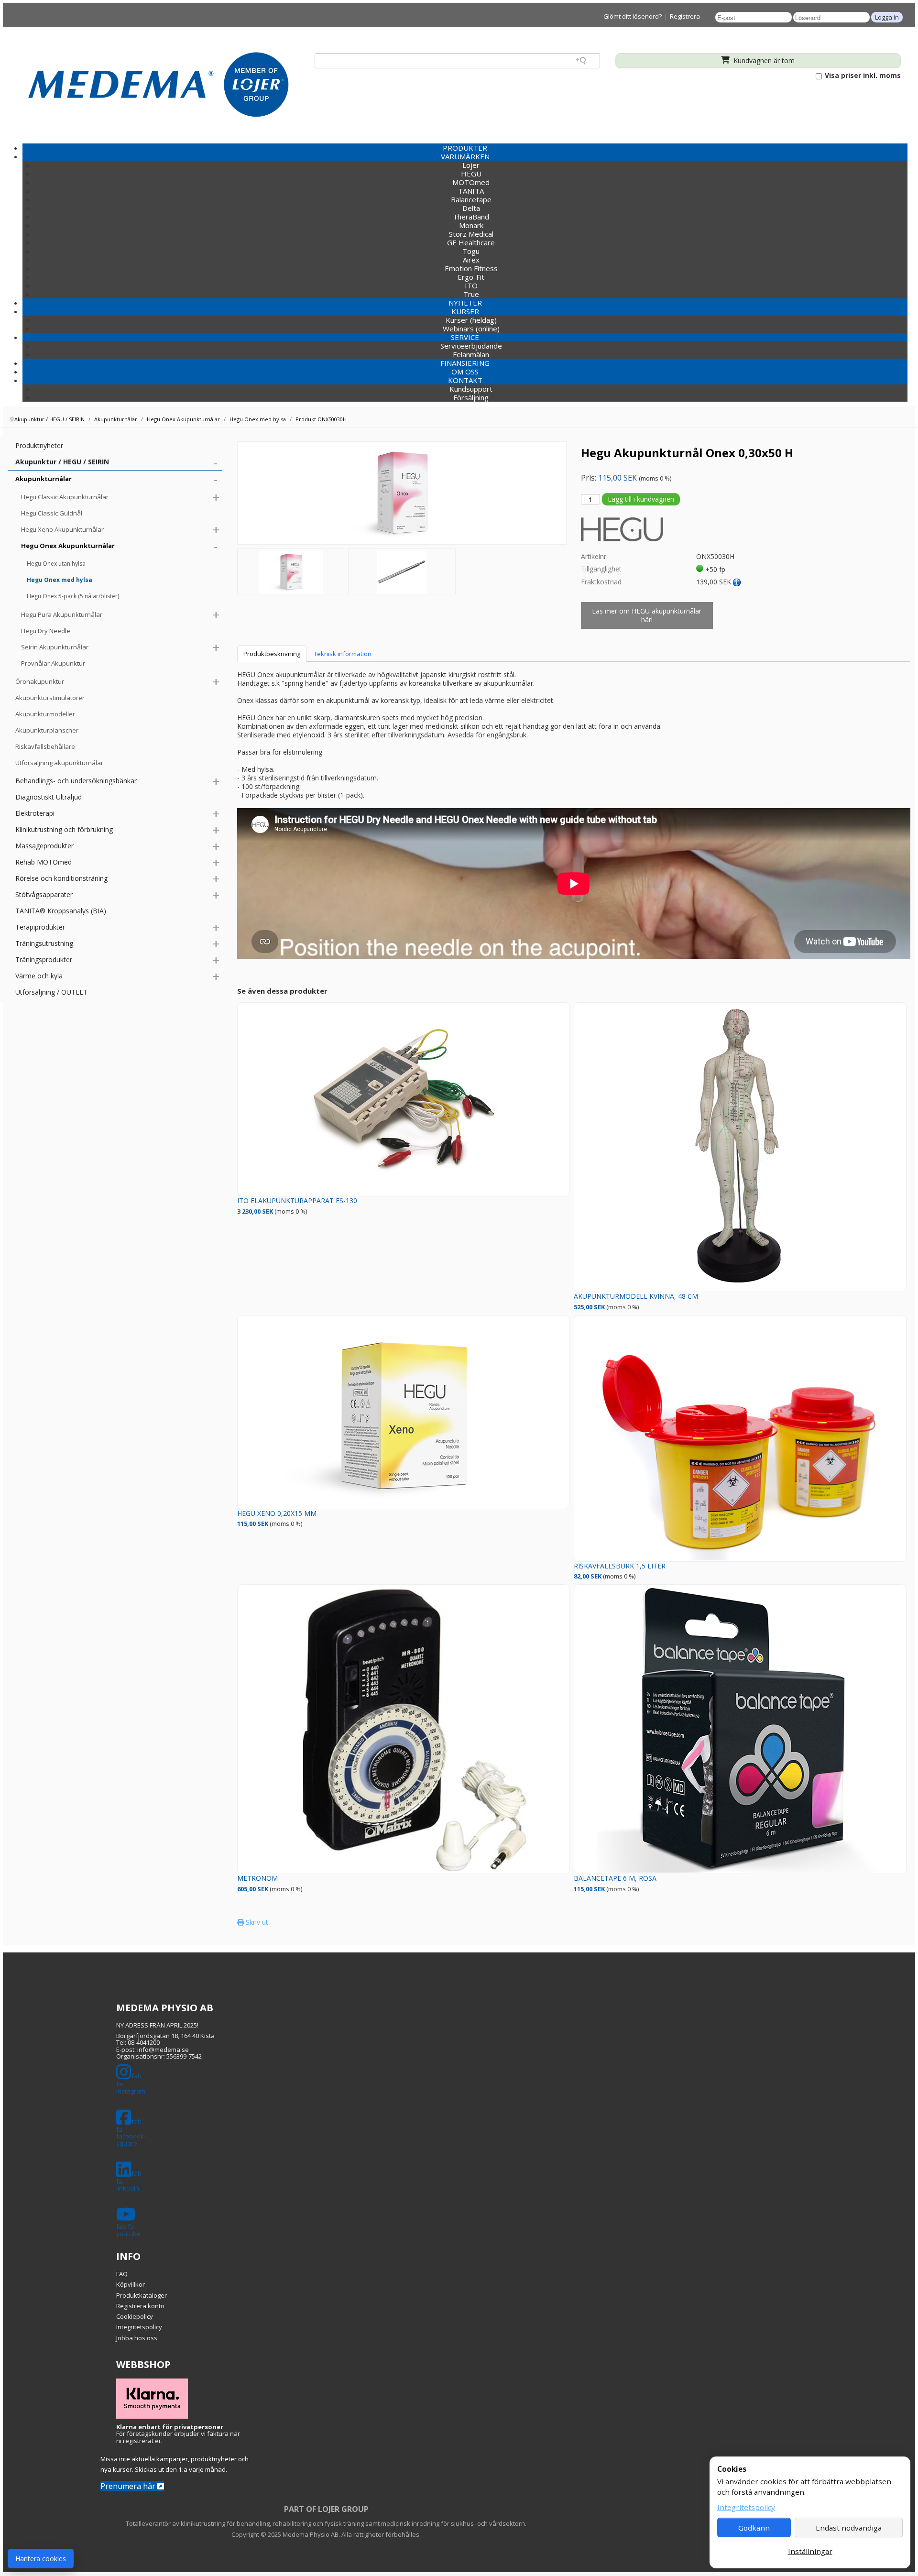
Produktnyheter (39, 445)
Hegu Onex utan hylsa (56, 564)
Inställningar (810, 2551)
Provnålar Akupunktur (53, 663)
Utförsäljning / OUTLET (51, 992)
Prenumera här (129, 2486)
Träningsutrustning (44, 943)
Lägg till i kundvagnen (641, 499)
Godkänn (754, 2528)
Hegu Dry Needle (46, 631)
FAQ (122, 2274)
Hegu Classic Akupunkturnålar (65, 497)
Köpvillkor (131, 2284)
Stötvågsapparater (44, 894)
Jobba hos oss (137, 2338)
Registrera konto (140, 2306)
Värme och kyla (39, 976)
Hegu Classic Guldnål (52, 513)
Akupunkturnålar (44, 479)
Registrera (685, 16)
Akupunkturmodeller (45, 714)
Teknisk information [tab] (343, 654)
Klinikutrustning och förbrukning (64, 829)
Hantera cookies (41, 2559)
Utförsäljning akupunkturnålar (59, 763)
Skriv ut (256, 1922)
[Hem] (158, 84)
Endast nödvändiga (849, 2528)
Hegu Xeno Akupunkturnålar (62, 529)
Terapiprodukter (40, 927)
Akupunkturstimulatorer (50, 698)
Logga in (887, 17)
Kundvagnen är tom (763, 60)
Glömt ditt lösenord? (633, 16)
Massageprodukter (44, 846)
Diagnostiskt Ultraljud (49, 797)
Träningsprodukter (44, 959)
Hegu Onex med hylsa (60, 580)
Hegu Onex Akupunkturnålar (68, 546)
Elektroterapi (35, 813)
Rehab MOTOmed (44, 862)
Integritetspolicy (139, 2327)
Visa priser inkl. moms (862, 76)
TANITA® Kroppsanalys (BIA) (61, 911)
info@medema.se (163, 2050)
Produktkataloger (142, 2295)
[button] (465, 156)
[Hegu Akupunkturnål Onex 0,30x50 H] (291, 571)
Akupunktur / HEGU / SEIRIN (62, 462)
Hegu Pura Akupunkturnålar (62, 614)
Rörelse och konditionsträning (61, 878)
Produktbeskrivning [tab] (272, 654)
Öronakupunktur (40, 681)
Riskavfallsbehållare (45, 746)
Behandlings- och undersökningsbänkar (76, 781)
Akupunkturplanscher (47, 730)
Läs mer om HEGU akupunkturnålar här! (647, 615)
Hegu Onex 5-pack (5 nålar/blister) (73, 596)
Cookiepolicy (135, 2316)
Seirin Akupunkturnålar (55, 647)
